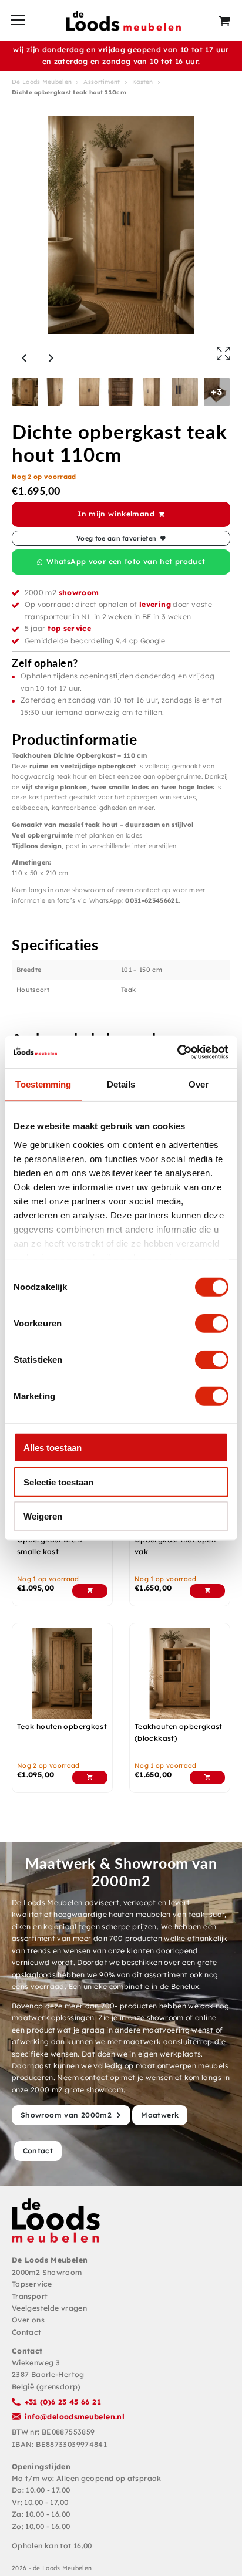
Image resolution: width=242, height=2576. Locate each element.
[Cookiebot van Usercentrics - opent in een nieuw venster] (177, 1052)
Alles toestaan (53, 1448)
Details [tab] (121, 1084)
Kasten (143, 82)
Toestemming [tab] (43, 1084)
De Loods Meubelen (42, 82)
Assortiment (102, 82)
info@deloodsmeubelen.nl (75, 2417)
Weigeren (43, 1516)
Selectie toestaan (58, 1482)
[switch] (212, 1324)
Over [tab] (199, 1084)
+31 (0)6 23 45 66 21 (63, 2402)
